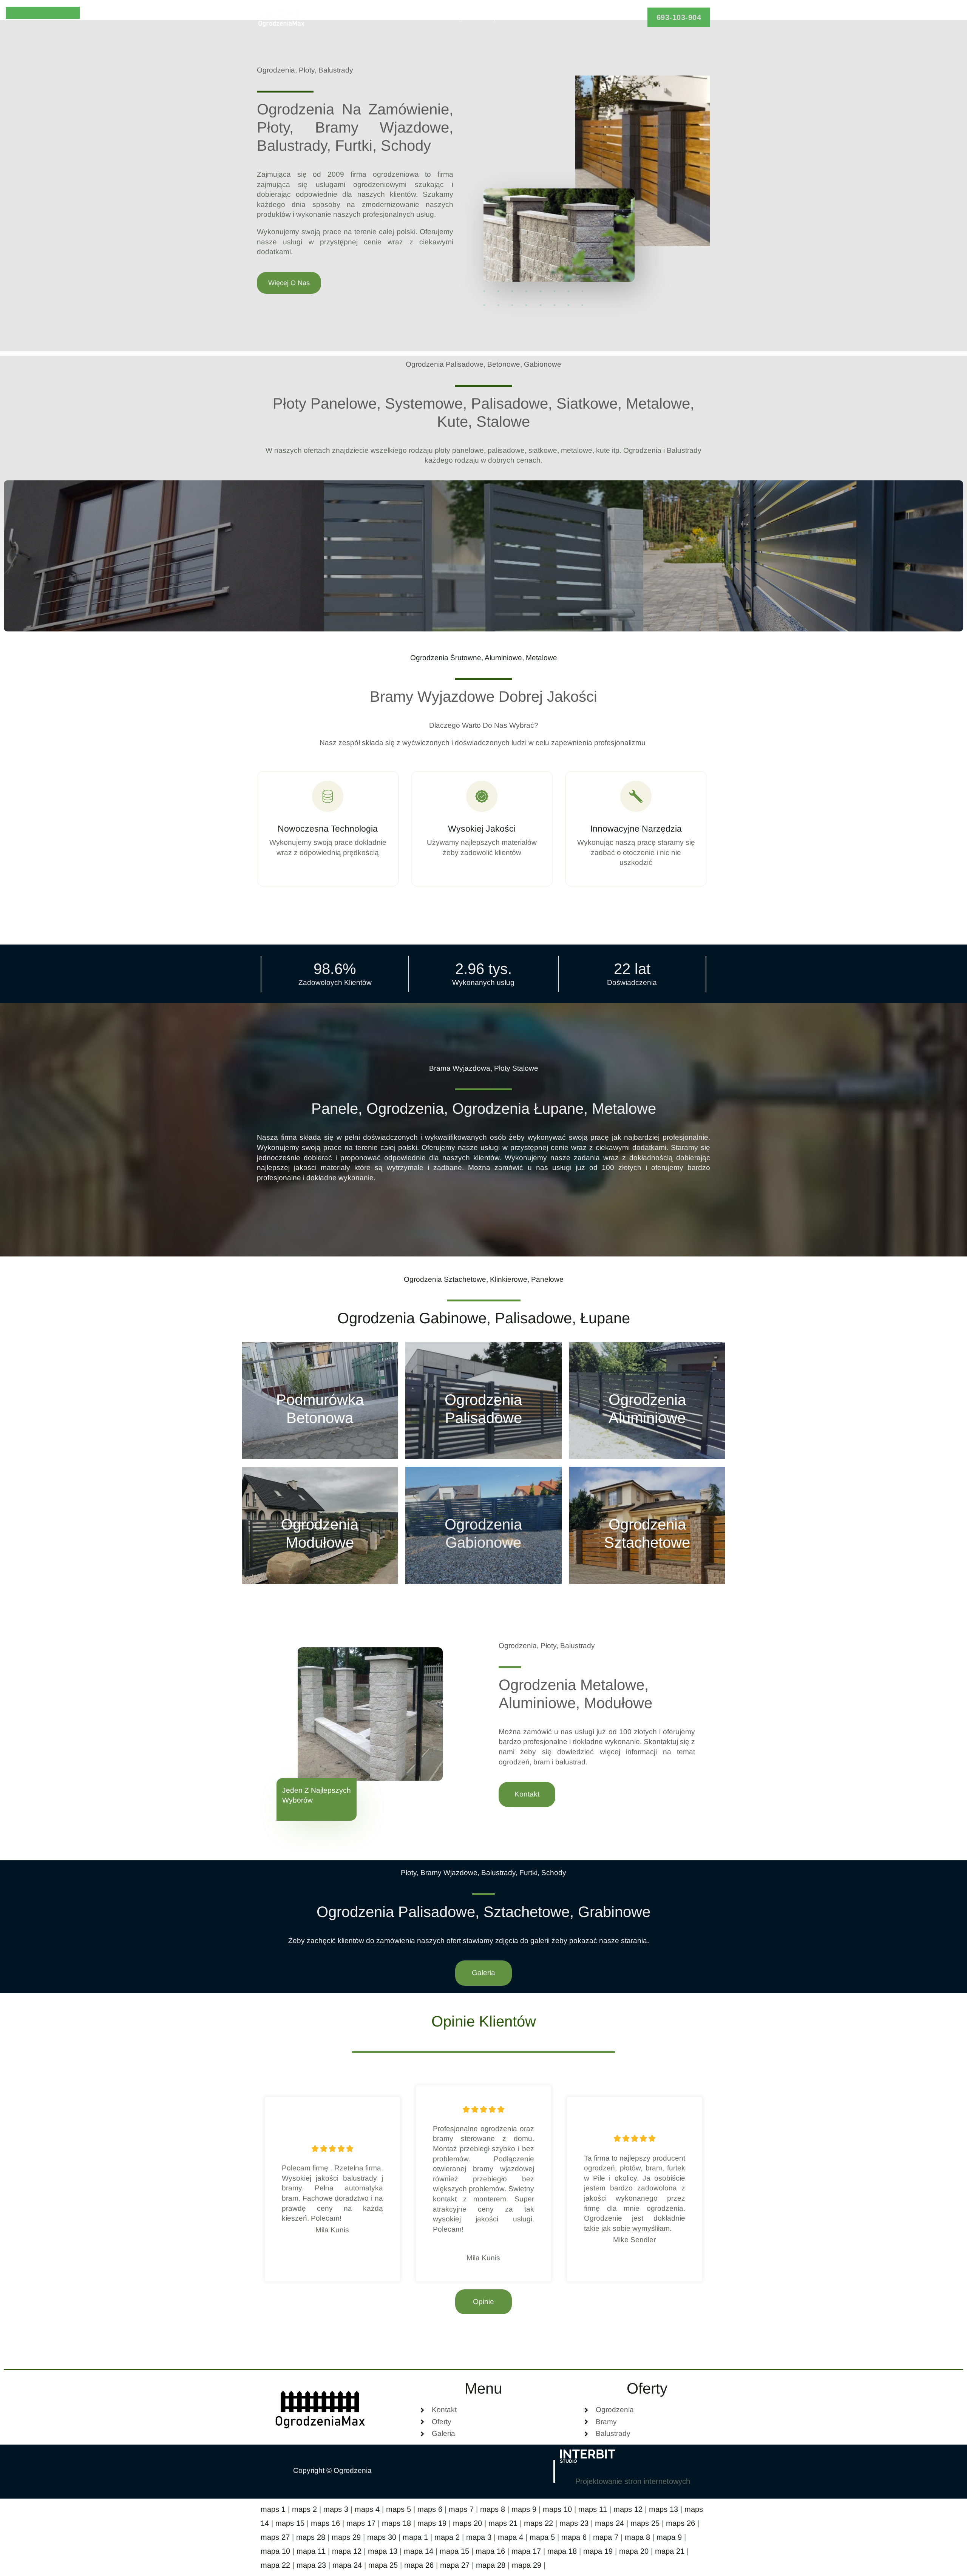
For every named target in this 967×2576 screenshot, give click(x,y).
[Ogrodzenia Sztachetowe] (647, 1525)
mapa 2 (447, 2537)
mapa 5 (542, 2537)
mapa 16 (490, 2551)
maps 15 (290, 2523)
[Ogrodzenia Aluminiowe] (647, 1401)
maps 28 (311, 2537)
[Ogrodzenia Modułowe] (320, 1525)
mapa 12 (347, 2551)
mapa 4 (511, 2537)
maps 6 (430, 2509)
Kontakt (576, 17)
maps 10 (557, 2509)
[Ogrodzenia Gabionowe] (483, 1525)
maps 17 (361, 2523)
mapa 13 (383, 2551)
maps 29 (346, 2537)
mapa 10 (275, 2551)
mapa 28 (491, 2565)
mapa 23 (311, 2565)
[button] (679, 17)
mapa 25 (383, 2565)
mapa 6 (574, 2537)
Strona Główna (403, 17)
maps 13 (663, 2509)
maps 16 (325, 2523)
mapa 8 (637, 2537)
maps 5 (399, 2509)
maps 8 (493, 2509)
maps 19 (432, 2523)
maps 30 (382, 2537)
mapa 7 (606, 2537)
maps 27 (275, 2537)
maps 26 (680, 2523)
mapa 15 (454, 2551)
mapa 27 (455, 2565)
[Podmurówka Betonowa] (320, 1401)
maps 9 (524, 2509)
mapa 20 (634, 2551)
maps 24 (609, 2523)
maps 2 (304, 2509)
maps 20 (467, 2523)
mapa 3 (479, 2537)
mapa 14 (419, 2551)
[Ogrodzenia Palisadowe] (483, 1401)
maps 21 (503, 2523)
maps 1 (273, 2509)
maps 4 (367, 2509)
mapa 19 (598, 2551)
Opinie (498, 17)
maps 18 (396, 2523)
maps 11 (593, 2509)
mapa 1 (415, 2537)
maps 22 (538, 2523)
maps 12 (628, 2509)
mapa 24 (347, 2565)
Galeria (536, 17)
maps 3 (336, 2509)
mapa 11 (311, 2551)
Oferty (454, 17)
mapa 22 (275, 2565)
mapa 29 (527, 2565)
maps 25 (645, 2523)
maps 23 (574, 2523)
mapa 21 (670, 2551)
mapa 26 (419, 2565)
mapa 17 (526, 2551)
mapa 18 (562, 2551)
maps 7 (461, 2509)
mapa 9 (669, 2537)
